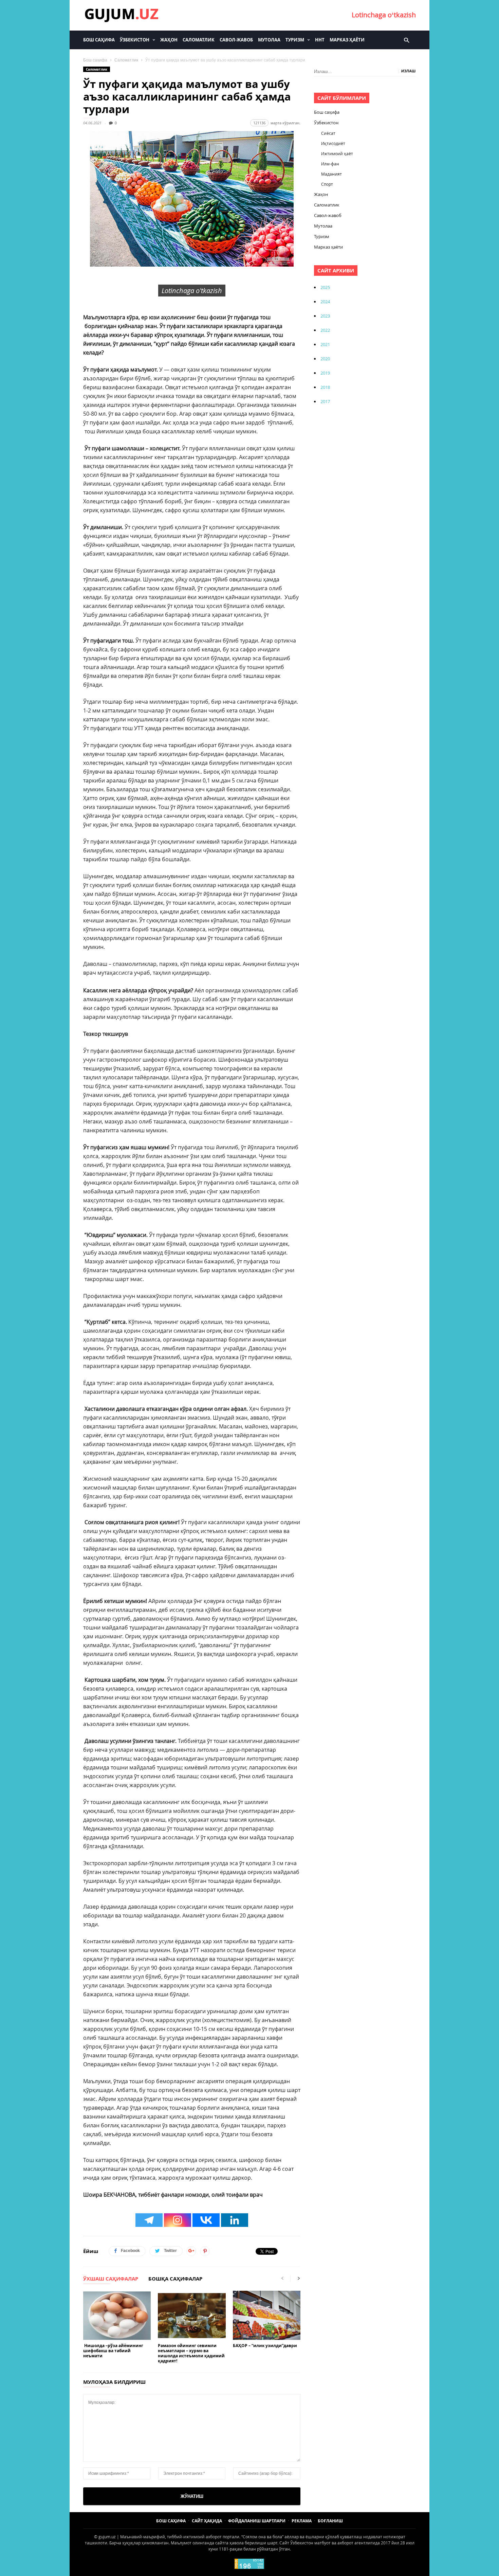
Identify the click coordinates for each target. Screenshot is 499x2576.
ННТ (320, 40)
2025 (325, 287)
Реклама (302, 2521)
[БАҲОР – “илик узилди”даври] (267, 2316)
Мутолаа (269, 40)
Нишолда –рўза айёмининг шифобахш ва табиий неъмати (113, 2351)
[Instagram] (178, 2220)
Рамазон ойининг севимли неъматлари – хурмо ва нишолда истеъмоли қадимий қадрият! (191, 2353)
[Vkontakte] (206, 2220)
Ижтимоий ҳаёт (337, 154)
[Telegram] (149, 2220)
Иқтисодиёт (333, 143)
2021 (325, 344)
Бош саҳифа (99, 40)
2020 (325, 359)
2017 (325, 401)
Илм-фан (330, 164)
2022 (325, 330)
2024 (325, 302)
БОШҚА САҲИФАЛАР (175, 2279)
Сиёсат (328, 133)
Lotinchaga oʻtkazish (384, 15)
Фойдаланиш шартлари (257, 2521)
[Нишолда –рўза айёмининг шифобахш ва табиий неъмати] (117, 2316)
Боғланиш (330, 2521)
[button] (406, 40)
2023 (325, 316)
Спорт (327, 184)
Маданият (331, 174)
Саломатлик (199, 40)
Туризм (295, 40)
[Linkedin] (235, 2220)
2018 (325, 387)
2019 (325, 373)
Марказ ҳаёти (347, 40)
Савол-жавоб (236, 40)
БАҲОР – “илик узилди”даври (265, 2346)
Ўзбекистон (135, 40)
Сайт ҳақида (207, 2521)
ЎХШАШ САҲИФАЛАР (111, 2279)
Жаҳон (169, 40)
